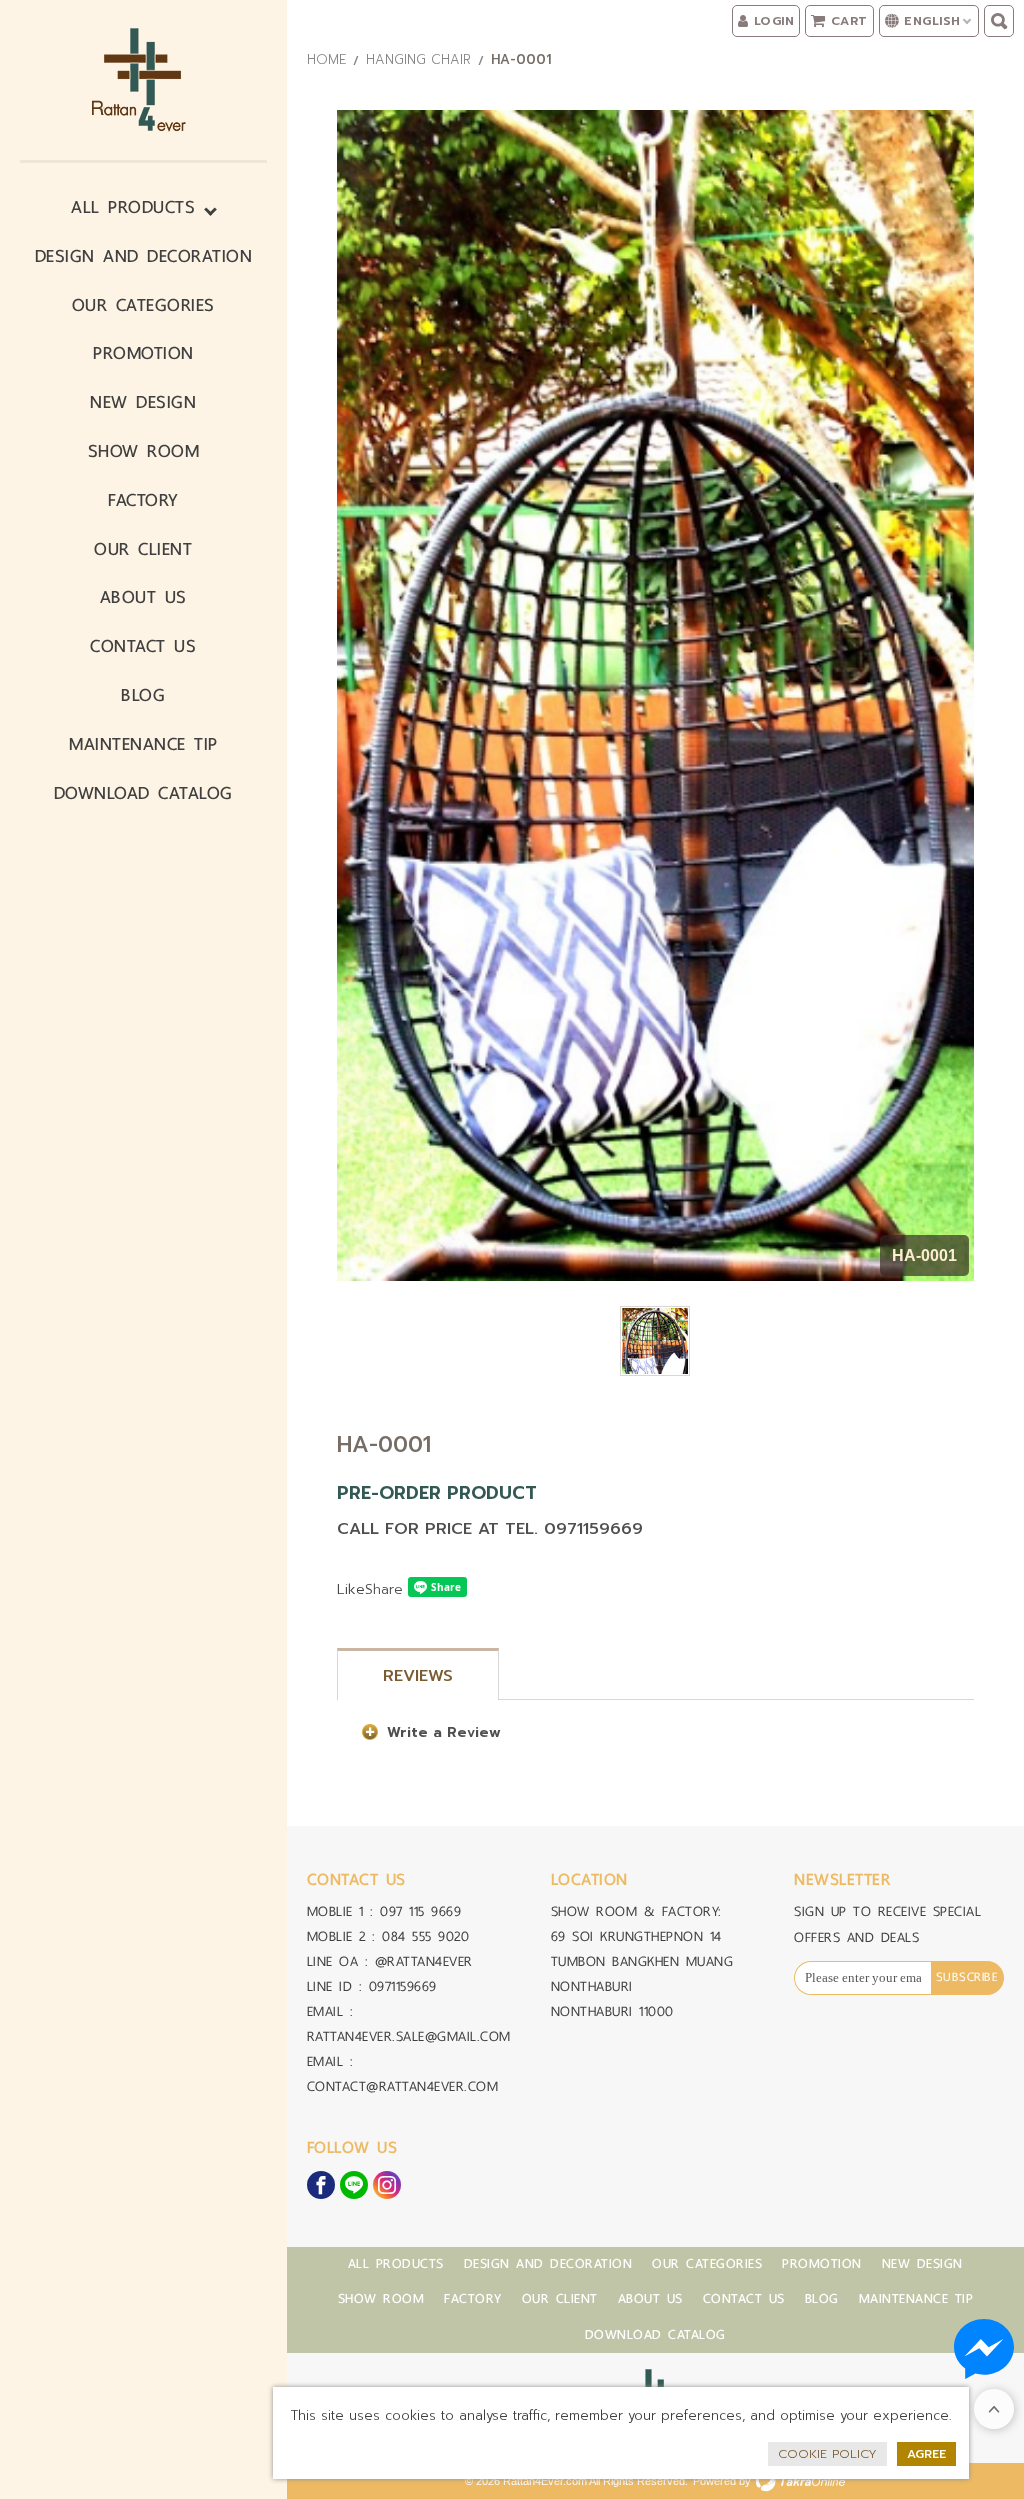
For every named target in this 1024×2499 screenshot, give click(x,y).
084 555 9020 (425, 1936)
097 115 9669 (420, 1911)
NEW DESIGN (143, 401)
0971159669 (403, 1986)
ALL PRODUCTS (133, 206)
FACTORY (143, 499)
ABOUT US (143, 596)
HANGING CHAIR (418, 59)
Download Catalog (143, 792)
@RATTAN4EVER (424, 1961)
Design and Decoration (144, 255)
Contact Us (143, 645)
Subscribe (967, 1977)
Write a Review (444, 1732)
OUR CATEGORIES (143, 304)
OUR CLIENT (143, 548)
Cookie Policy (827, 2454)
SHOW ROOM (144, 450)
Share (384, 1589)
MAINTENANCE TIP (143, 743)
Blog (143, 694)
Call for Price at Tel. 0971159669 (490, 1529)
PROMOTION (143, 352)
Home (326, 59)
